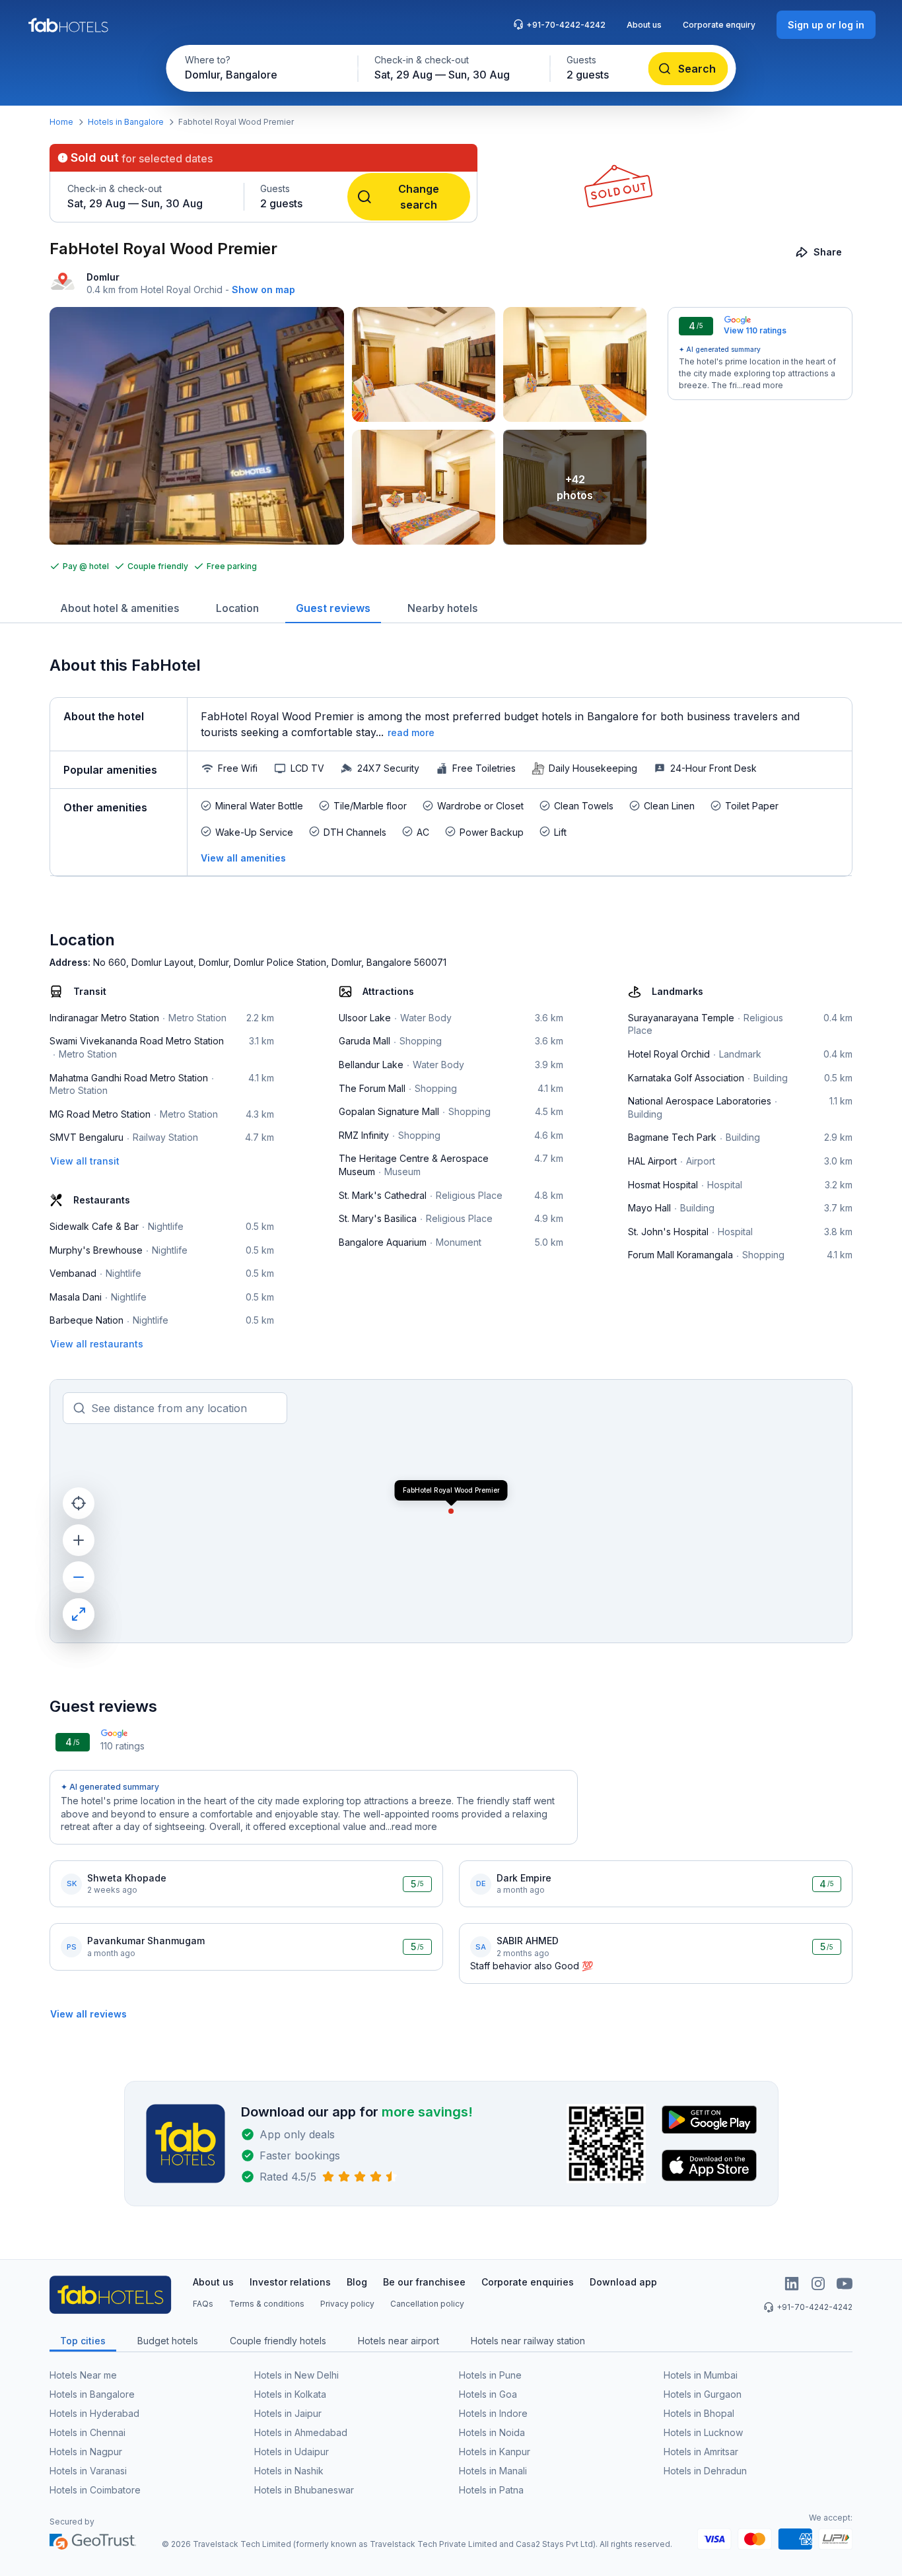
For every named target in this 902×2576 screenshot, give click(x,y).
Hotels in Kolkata (290, 2394)
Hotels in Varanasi (88, 2471)
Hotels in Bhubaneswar (304, 2490)
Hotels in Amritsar (701, 2452)
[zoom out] (79, 1577)
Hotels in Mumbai (701, 2375)
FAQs (203, 2304)
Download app (623, 2282)
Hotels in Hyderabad (94, 2413)
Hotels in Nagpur (86, 2452)
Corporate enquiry (719, 25)
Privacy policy (347, 2304)
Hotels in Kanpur (495, 2452)
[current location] (79, 1503)
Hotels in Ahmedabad (301, 2432)
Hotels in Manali (493, 2471)
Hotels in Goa (488, 2394)
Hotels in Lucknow (703, 2432)
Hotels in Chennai (87, 2432)
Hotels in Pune (490, 2375)
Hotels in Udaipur (292, 2452)
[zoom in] (79, 1540)
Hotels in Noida (492, 2432)
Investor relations (290, 2282)
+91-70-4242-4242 (566, 25)
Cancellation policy (427, 2304)
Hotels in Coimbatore (95, 2490)
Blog (357, 2282)
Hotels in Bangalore (126, 122)
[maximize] (79, 1614)
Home (61, 122)
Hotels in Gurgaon (703, 2394)
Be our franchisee (424, 2282)
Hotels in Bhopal (699, 2413)
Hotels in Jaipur (288, 2413)
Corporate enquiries (528, 2282)
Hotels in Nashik (289, 2471)
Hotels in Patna (491, 2490)
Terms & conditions (267, 2304)
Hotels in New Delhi (296, 2375)
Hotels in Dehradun (705, 2471)
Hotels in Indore (493, 2413)
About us (644, 25)
